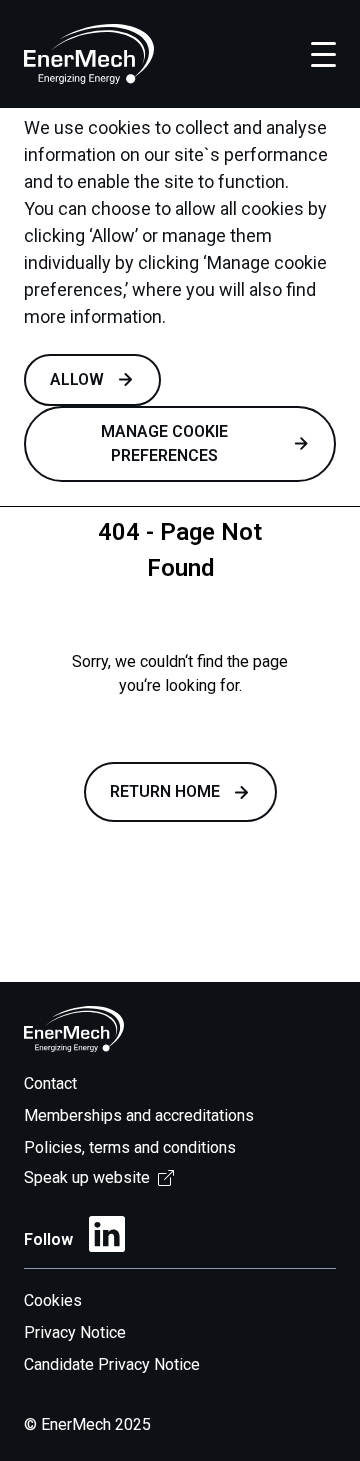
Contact (50, 1083)
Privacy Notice (75, 1332)
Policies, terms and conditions (130, 1147)
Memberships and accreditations (139, 1115)
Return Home (165, 791)
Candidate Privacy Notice (112, 1364)
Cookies (53, 1300)
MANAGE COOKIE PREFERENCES (164, 443)
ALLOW (77, 379)
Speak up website (87, 1177)
